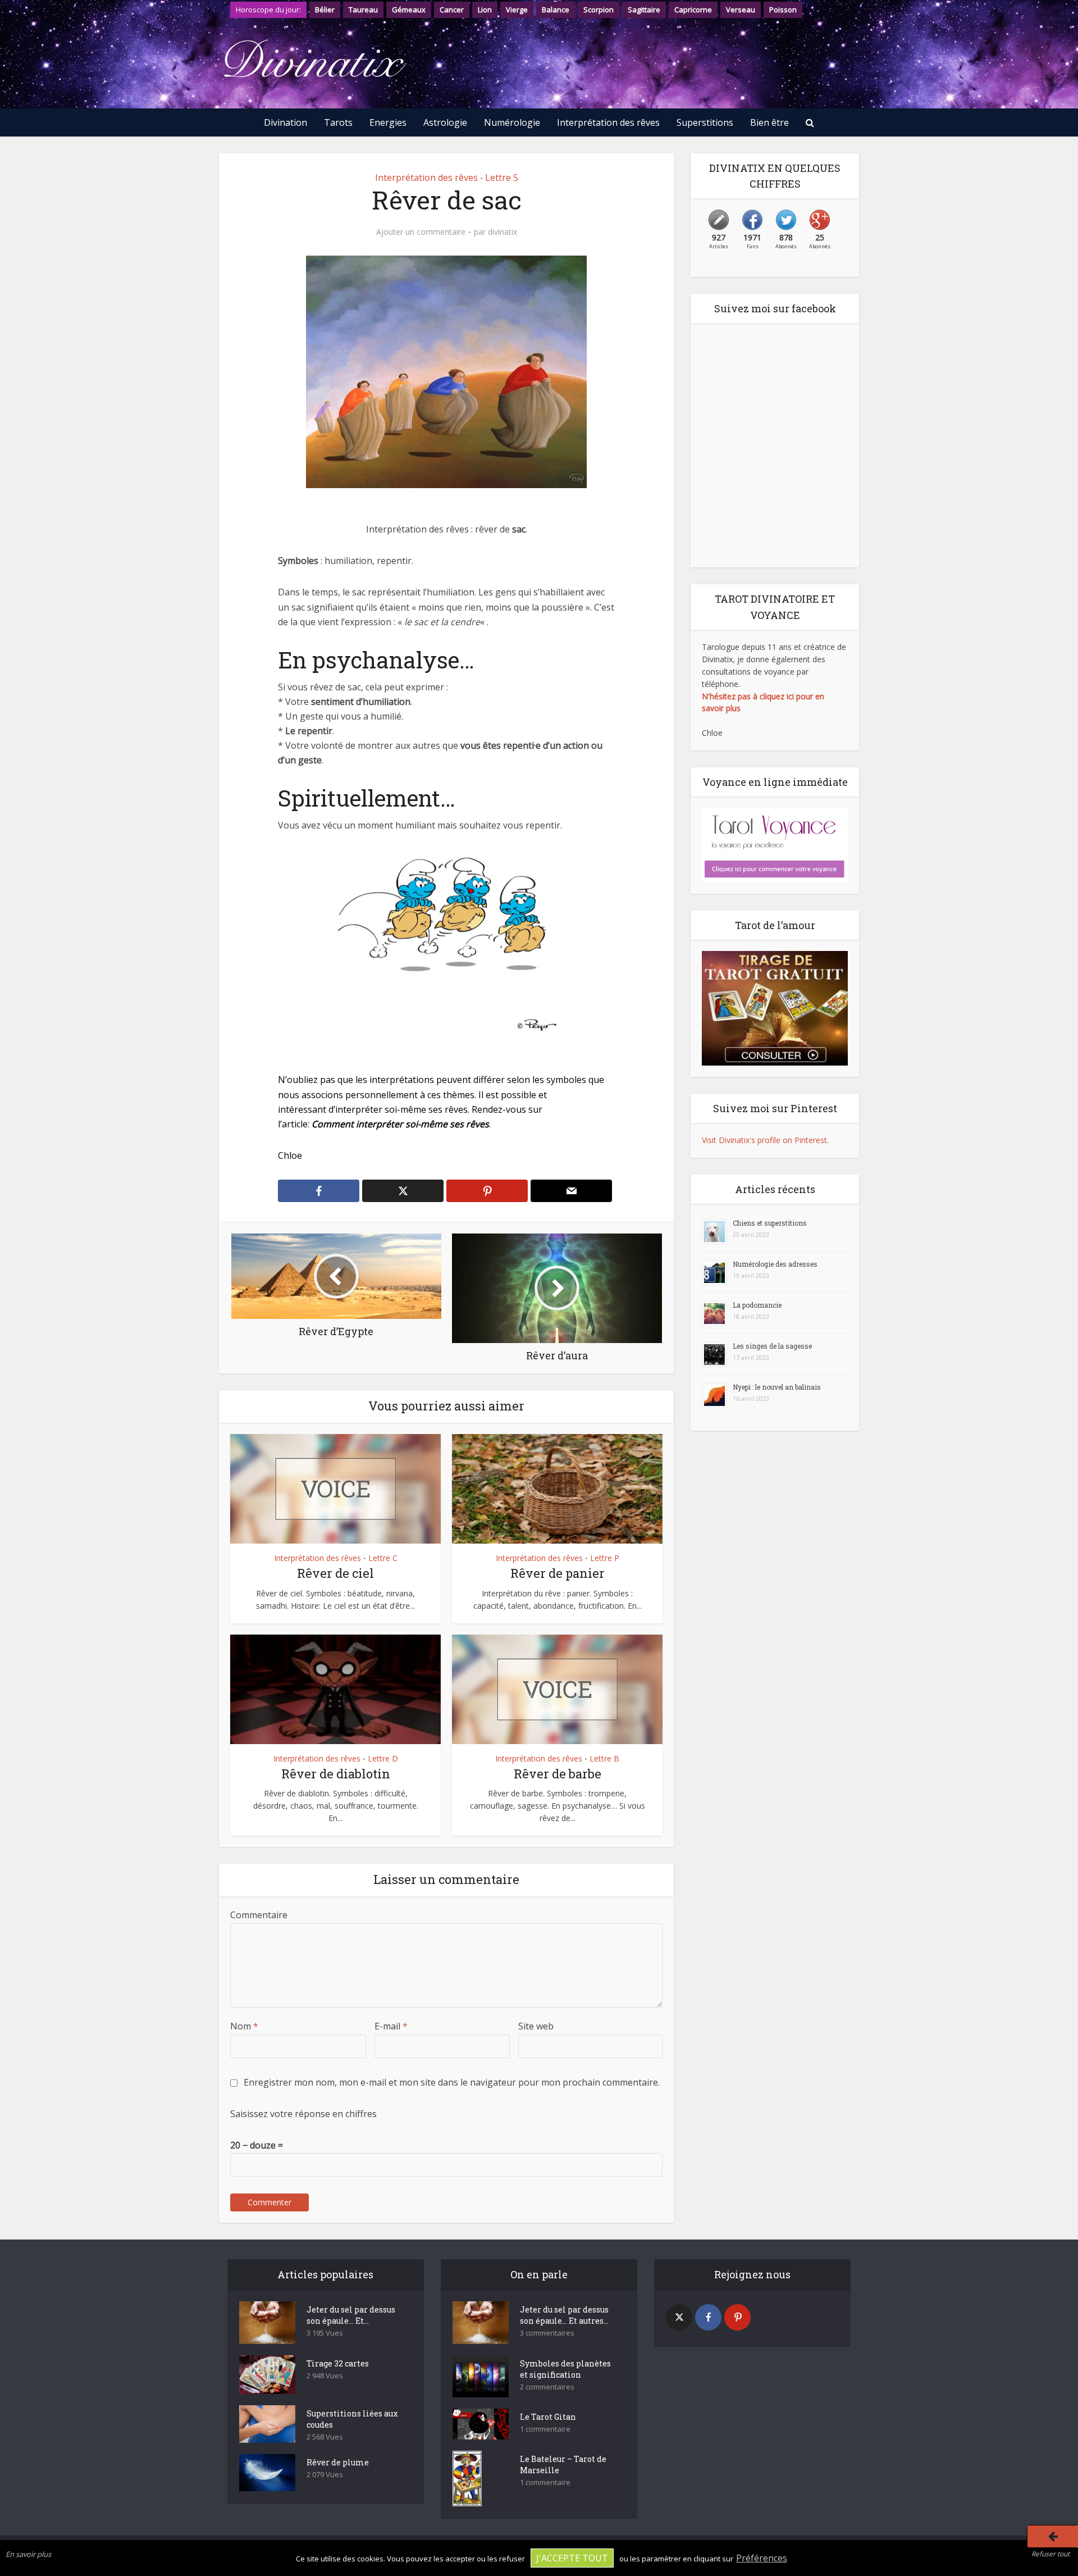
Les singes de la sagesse (772, 1346)
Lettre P (605, 1558)
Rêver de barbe (558, 1774)
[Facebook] (708, 2317)
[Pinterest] (737, 2317)
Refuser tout (1050, 2554)
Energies (388, 122)
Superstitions (705, 122)
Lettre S (502, 178)
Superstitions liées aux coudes (352, 2419)
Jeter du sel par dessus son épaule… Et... (351, 2315)
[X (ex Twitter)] (679, 2317)
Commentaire (259, 1915)
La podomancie (757, 1305)
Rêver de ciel (335, 1573)
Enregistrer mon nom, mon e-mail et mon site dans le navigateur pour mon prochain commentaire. (452, 2082)
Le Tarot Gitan (548, 2417)
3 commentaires (547, 2333)
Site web (536, 2026)
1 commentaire (545, 2429)
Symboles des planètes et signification (565, 2369)
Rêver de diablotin (336, 1774)
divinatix (503, 232)
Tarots (338, 122)
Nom (244, 2026)
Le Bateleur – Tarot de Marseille (563, 2465)
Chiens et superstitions (770, 1223)
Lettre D (383, 1758)
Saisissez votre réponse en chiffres (303, 2114)
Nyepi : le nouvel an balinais (777, 1387)
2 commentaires (547, 2387)
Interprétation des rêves (608, 122)
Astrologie (445, 122)
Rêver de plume (338, 2462)
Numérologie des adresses (775, 1264)
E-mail (391, 2026)
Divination (286, 122)
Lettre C (383, 1558)
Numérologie (512, 122)
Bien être (769, 122)
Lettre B (604, 1758)
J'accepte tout (572, 2558)
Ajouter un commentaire (421, 232)
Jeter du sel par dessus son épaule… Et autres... (564, 2315)
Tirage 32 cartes (338, 2363)
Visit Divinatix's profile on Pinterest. (765, 1140)
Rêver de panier (558, 1573)
